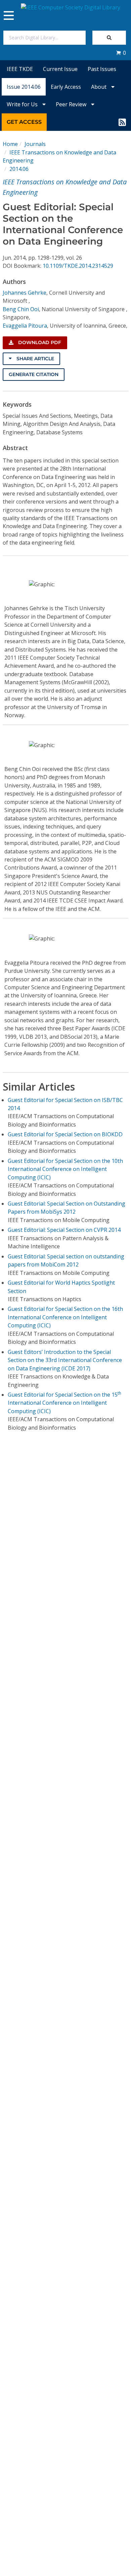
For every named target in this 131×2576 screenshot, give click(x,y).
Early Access (66, 87)
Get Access (24, 122)
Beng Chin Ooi (21, 309)
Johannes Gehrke (25, 293)
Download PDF (39, 342)
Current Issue (60, 69)
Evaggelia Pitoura (25, 326)
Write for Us (23, 104)
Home (10, 144)
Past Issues (102, 69)
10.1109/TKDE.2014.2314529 (78, 266)
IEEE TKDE (20, 69)
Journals (35, 144)
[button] (121, 53)
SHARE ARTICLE (35, 359)
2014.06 (19, 169)
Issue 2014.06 (24, 87)
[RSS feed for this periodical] (122, 122)
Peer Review (72, 104)
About (99, 87)
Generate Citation (34, 374)
